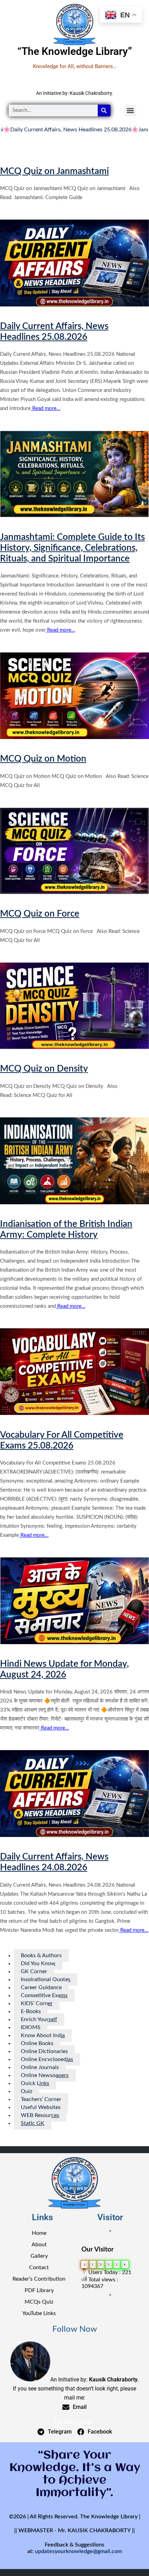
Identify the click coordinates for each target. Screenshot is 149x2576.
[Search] (104, 110)
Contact (39, 2267)
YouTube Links (39, 2313)
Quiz (27, 2091)
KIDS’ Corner (37, 2003)
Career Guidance (41, 1987)
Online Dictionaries (44, 2051)
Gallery (39, 2256)
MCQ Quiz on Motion (43, 759)
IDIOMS (31, 2027)
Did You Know (38, 1963)
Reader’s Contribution (39, 2279)
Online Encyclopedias (47, 2059)
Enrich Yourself (39, 2019)
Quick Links (35, 2083)
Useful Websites (41, 2107)
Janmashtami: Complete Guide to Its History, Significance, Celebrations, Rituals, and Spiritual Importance (72, 548)
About (39, 2245)
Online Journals (40, 2067)
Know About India (43, 2035)
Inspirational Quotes (46, 1979)
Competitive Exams (44, 1995)
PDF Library (39, 2290)
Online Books (37, 2043)
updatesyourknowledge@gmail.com (78, 2551)
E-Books (31, 2011)
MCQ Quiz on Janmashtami (54, 171)
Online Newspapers (45, 2075)
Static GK (33, 2123)
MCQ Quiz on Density (44, 1069)
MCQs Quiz (39, 2302)
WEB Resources (40, 2115)
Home (39, 2233)
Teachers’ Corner (41, 2099)
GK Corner (34, 1971)
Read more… (46, 408)
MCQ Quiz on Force (40, 914)
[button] (130, 111)
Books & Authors (41, 1955)
